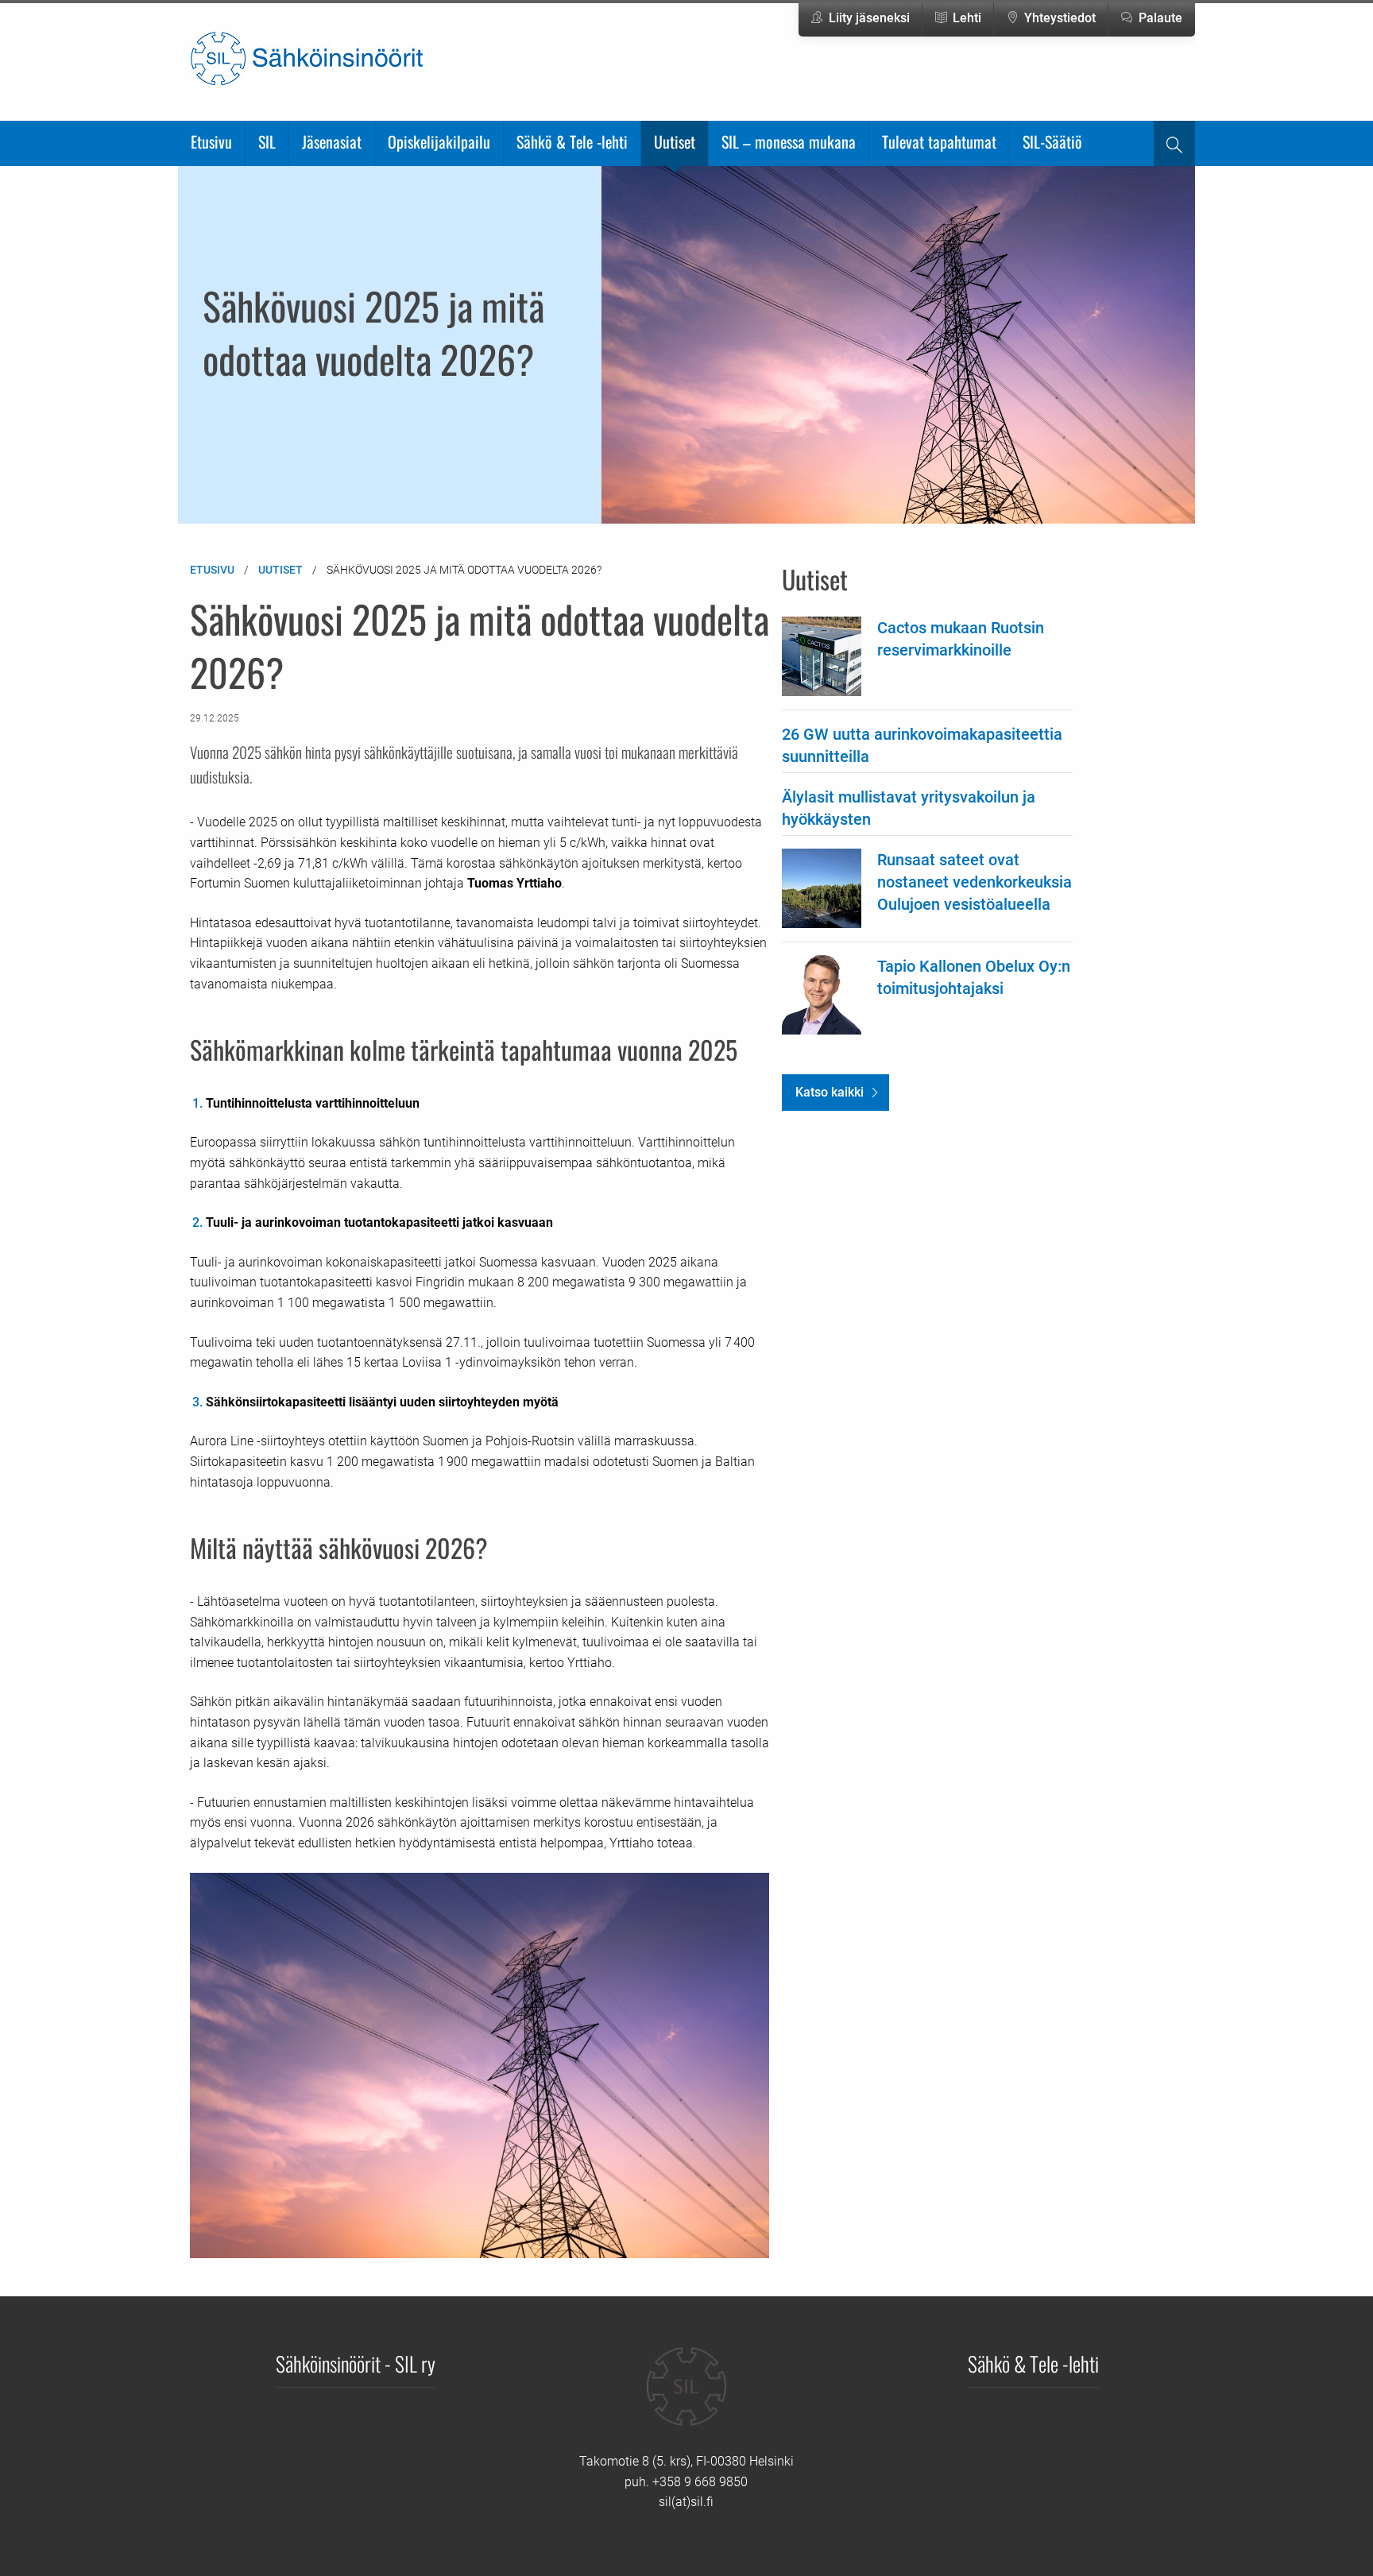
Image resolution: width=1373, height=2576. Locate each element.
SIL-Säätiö (1052, 141)
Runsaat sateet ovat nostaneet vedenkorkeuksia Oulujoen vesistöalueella (975, 882)
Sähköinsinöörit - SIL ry (356, 2363)
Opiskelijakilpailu (439, 141)
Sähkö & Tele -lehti (572, 141)
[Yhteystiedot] (686, 2398)
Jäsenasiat (332, 141)
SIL (267, 141)
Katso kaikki (830, 1092)
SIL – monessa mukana (789, 141)
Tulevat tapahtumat (939, 141)
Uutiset (675, 141)
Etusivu (211, 141)
